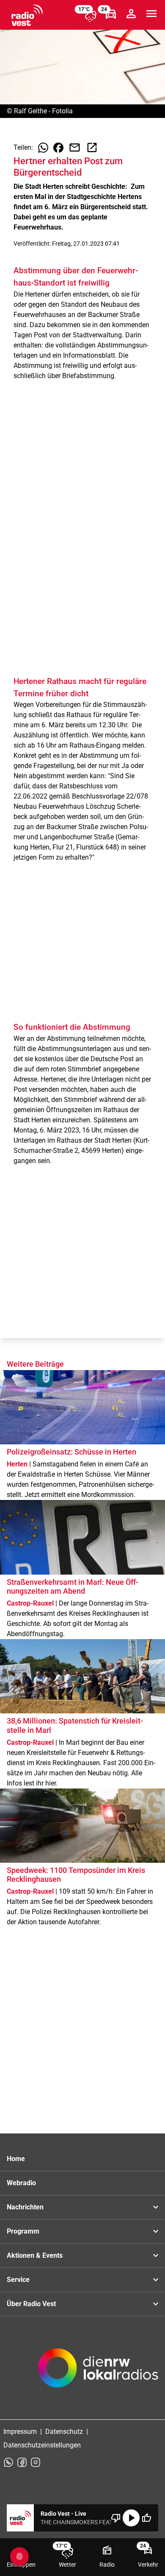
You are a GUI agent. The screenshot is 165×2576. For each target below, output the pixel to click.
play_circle (131, 2518)
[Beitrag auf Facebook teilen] (58, 148)
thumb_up (146, 2518)
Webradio (21, 2183)
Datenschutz (64, 2432)
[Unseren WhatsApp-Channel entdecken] (8, 2462)
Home (16, 2159)
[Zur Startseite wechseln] (27, 15)
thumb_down (116, 2518)
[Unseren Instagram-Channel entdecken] (36, 2462)
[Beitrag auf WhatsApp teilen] (43, 148)
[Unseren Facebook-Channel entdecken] (22, 2462)
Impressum (20, 2432)
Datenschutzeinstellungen (42, 2445)
